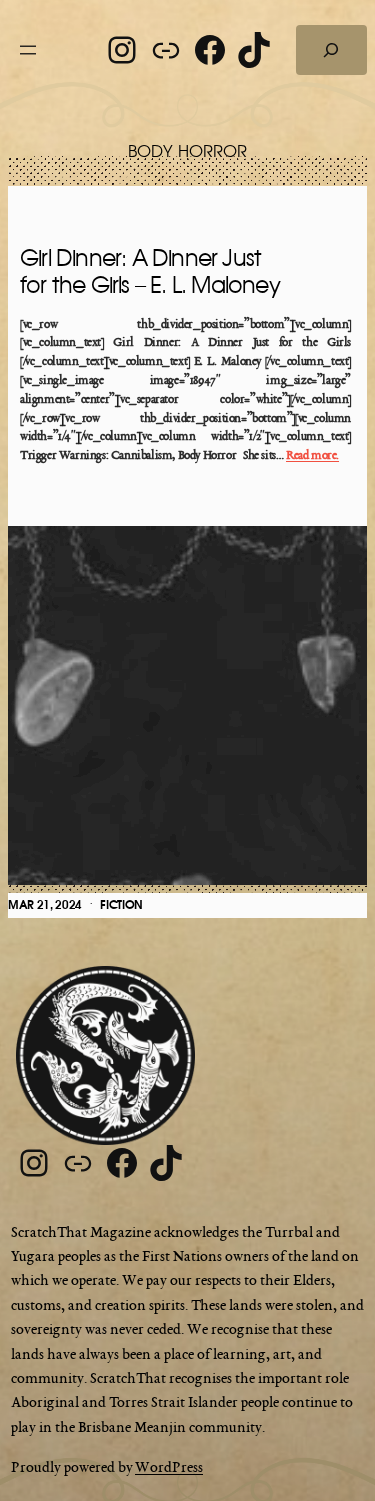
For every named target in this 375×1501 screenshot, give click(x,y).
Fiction (121, 905)
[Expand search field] (331, 50)
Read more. (312, 456)
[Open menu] (28, 50)
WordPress (169, 1468)
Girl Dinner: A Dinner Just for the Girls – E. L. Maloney (150, 272)
